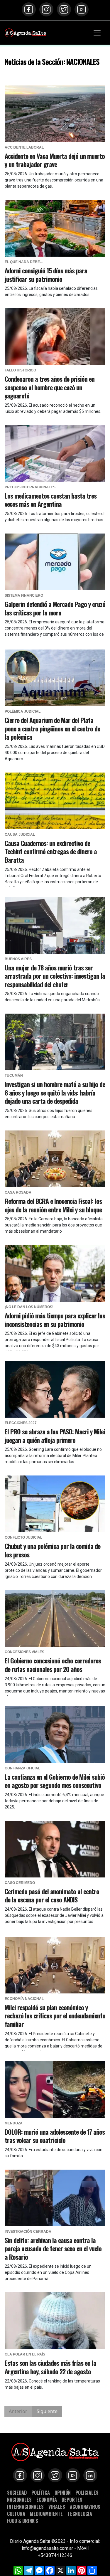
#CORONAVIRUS (85, 2507)
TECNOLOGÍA (80, 2514)
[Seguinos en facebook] (29, 9)
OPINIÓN (63, 2492)
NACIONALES (19, 2500)
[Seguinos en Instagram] (46, 9)
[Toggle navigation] (97, 33)
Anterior (18, 2411)
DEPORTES (72, 2500)
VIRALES (57, 2507)
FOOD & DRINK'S (23, 2521)
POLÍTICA (41, 2492)
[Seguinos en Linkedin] (90, 2475)
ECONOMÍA (47, 2500)
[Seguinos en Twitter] (64, 9)
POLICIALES (87, 2492)
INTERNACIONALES (25, 2507)
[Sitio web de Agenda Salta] (26, 33)
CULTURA (16, 2514)
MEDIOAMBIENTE (46, 2514)
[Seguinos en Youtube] (82, 9)
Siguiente (47, 2411)
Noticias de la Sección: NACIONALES (52, 62)
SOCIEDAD (17, 2492)
